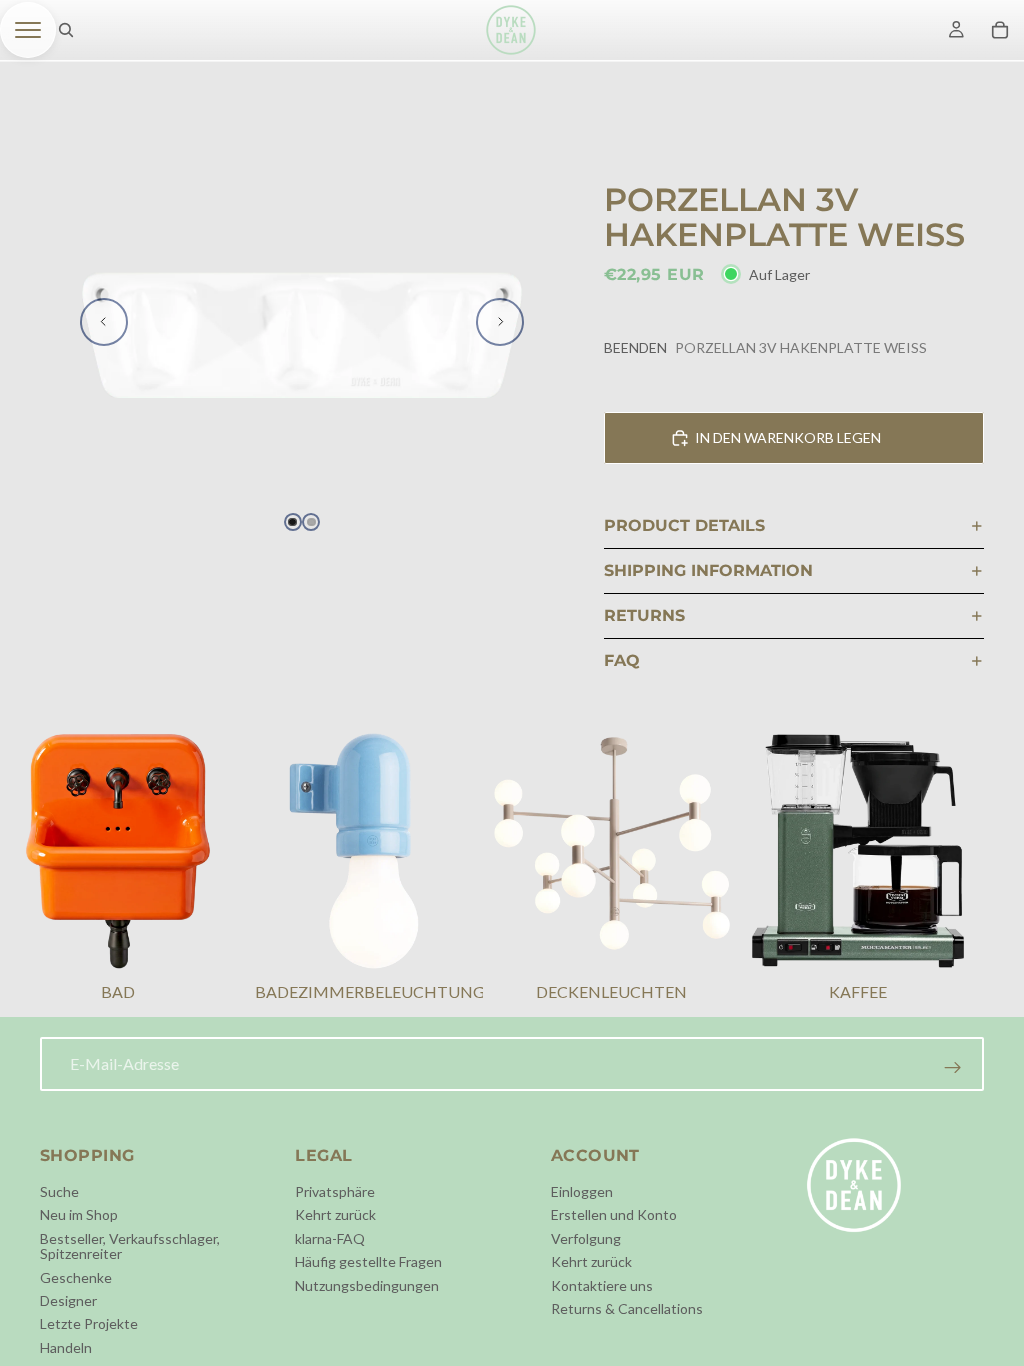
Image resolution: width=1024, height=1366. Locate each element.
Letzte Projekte (89, 1323)
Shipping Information (708, 570)
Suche (59, 1191)
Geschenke (76, 1277)
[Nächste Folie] (500, 322)
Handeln (66, 1347)
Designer (68, 1300)
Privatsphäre (335, 1191)
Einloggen (582, 1191)
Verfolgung (586, 1238)
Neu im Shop (79, 1214)
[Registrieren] (953, 1068)
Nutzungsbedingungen (367, 1285)
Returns (644, 615)
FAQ (622, 660)
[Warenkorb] (1000, 30)
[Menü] (28, 30)
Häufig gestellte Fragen (368, 1261)
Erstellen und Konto (614, 1214)
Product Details (684, 525)
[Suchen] (66, 30)
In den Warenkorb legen (788, 437)
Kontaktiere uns (602, 1285)
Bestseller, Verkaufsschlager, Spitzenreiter (130, 1246)
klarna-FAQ (330, 1238)
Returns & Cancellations (627, 1308)
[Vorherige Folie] (104, 322)
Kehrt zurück (335, 1214)
